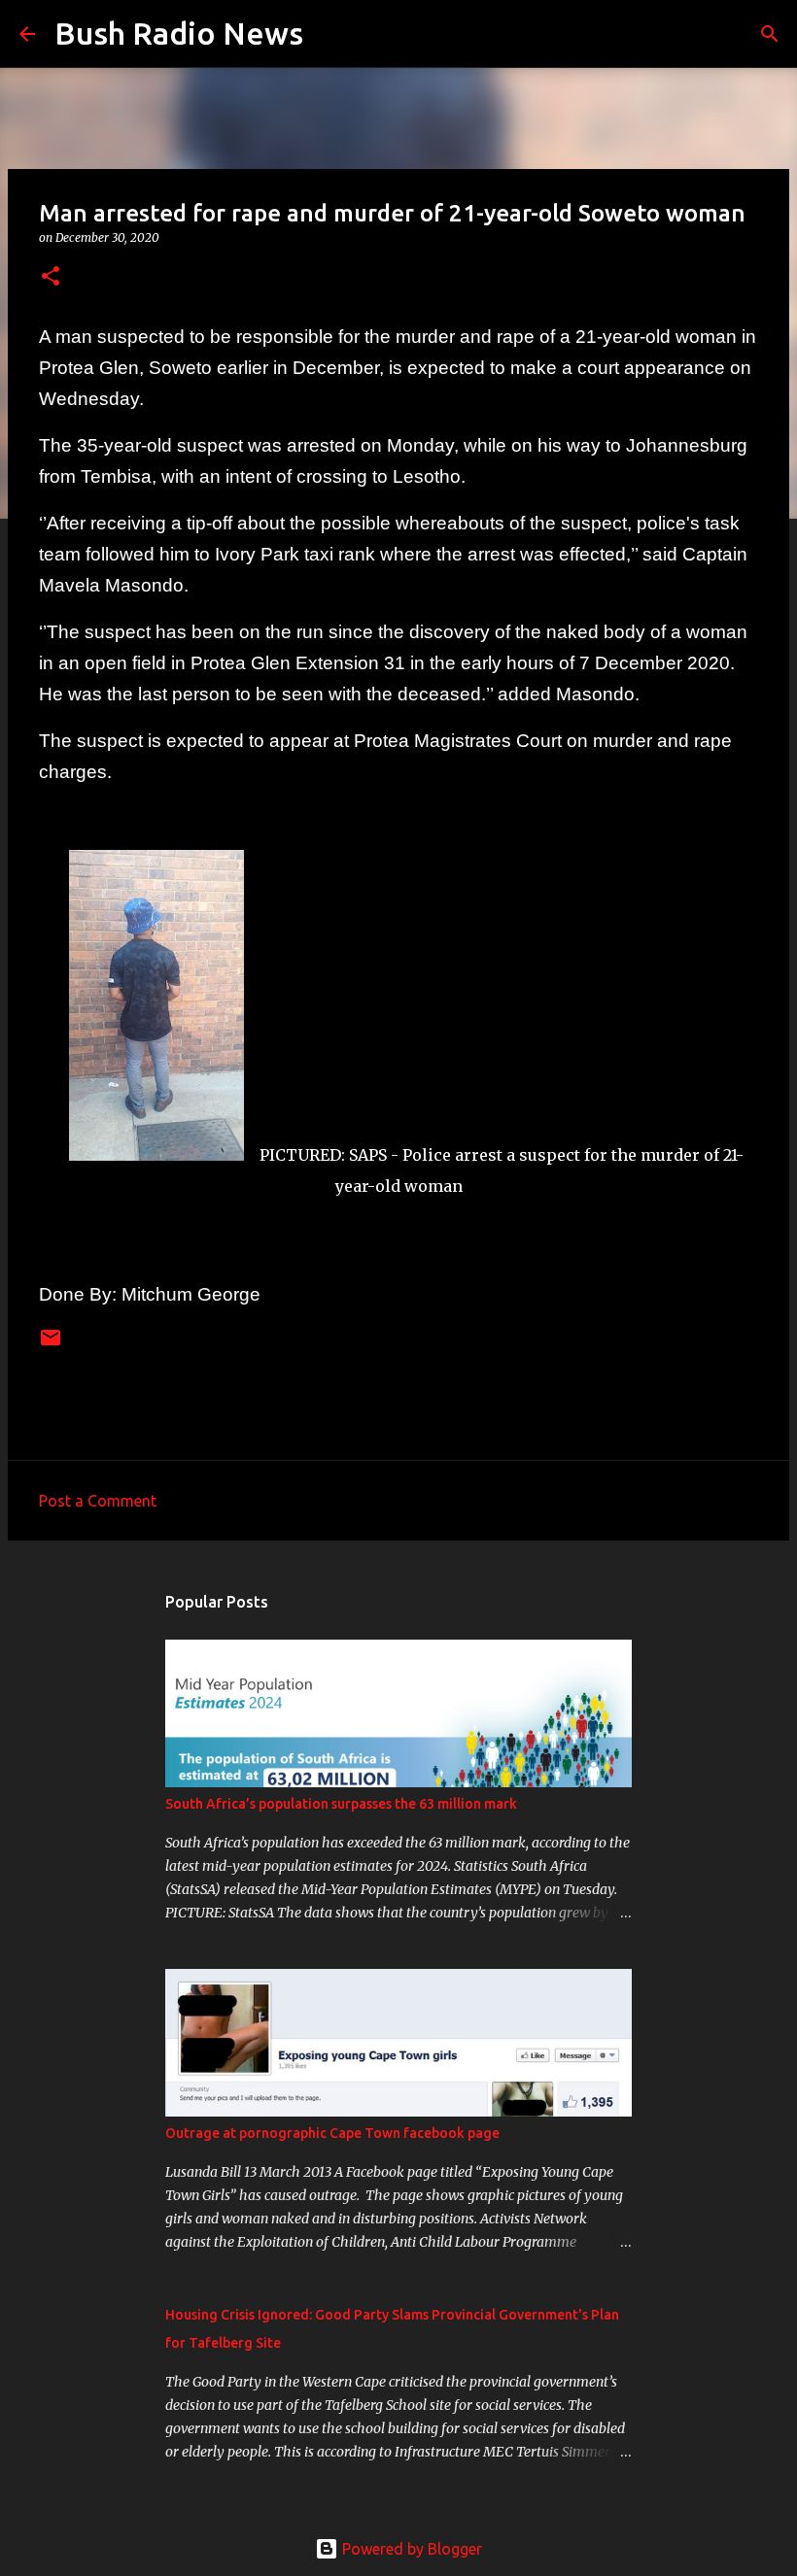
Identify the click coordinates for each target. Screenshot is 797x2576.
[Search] (330, 34)
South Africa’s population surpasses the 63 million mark (341, 1804)
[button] (51, 277)
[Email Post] (51, 1345)
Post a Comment (98, 1501)
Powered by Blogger (410, 2549)
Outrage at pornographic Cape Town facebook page (332, 2133)
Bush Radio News (179, 33)
